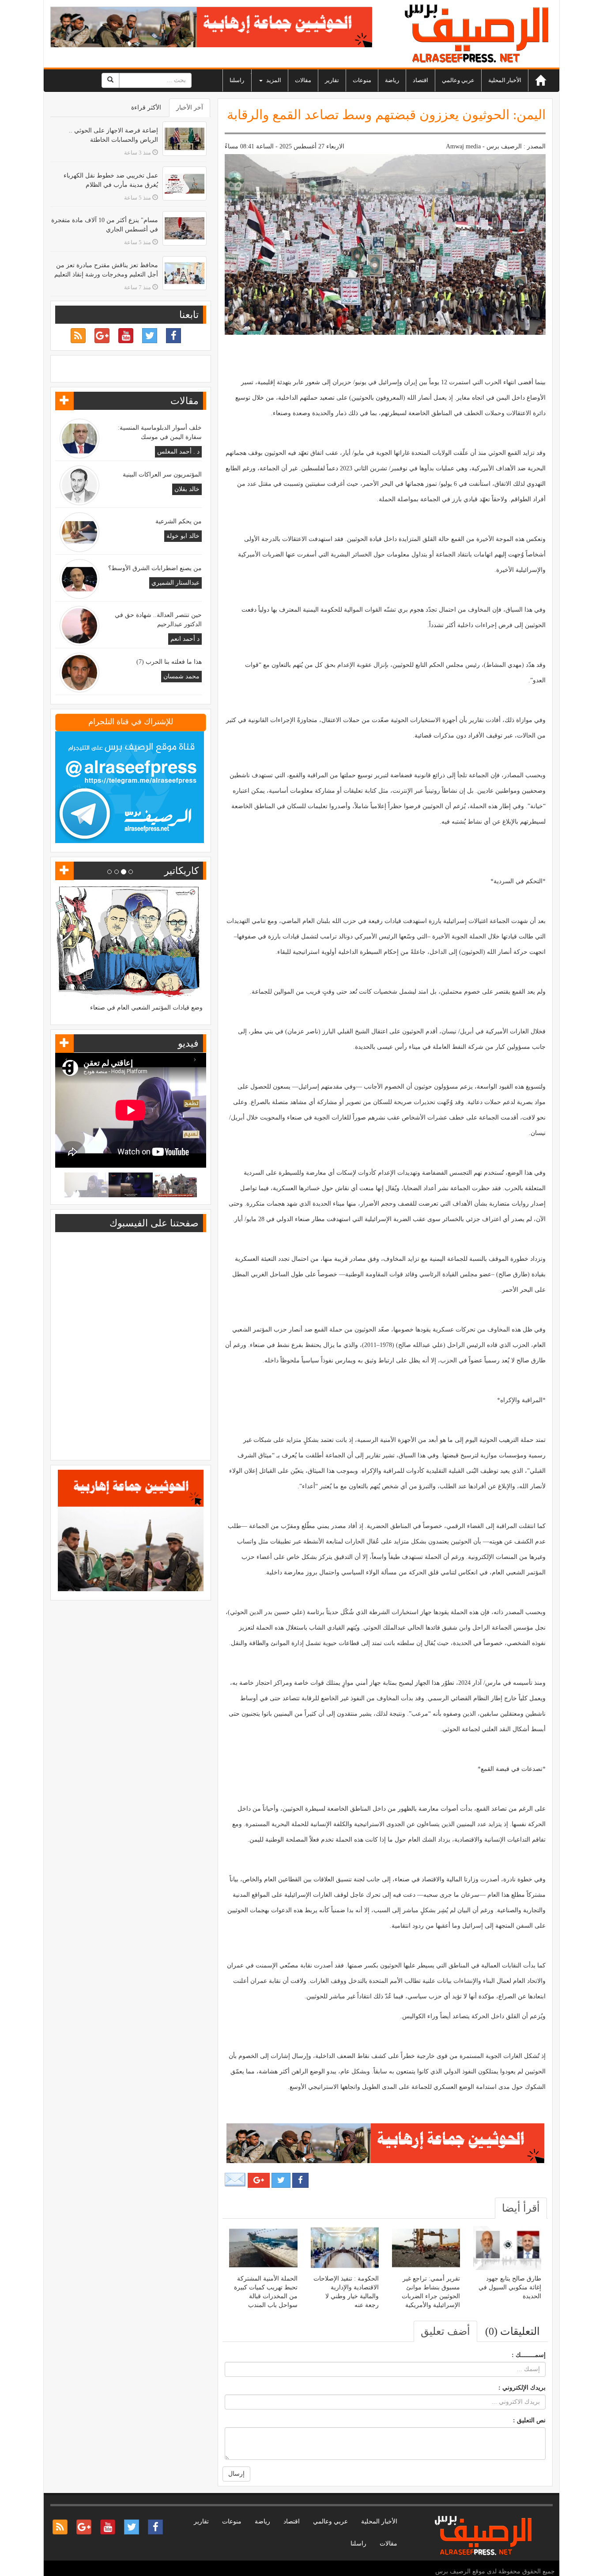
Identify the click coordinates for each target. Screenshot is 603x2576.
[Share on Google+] (259, 2180)
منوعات (362, 80)
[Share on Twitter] (281, 2180)
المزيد (273, 80)
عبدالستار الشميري (175, 583)
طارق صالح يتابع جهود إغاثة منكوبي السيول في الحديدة (510, 2287)
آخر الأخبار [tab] (190, 108)
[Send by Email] (235, 2180)
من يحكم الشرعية (179, 521)
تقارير (332, 80)
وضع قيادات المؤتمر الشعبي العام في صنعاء (146, 1008)
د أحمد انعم (185, 639)
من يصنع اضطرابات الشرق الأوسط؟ (155, 568)
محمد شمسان (181, 676)
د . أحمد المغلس (178, 452)
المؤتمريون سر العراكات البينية (162, 475)
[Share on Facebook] (300, 2180)
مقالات (303, 80)
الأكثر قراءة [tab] (146, 108)
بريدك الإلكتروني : (522, 2388)
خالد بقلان (187, 489)
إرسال (236, 2474)
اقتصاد (420, 80)
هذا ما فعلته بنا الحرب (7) (169, 662)
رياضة (392, 80)
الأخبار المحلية (505, 80)
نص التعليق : (529, 2420)
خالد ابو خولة (183, 536)
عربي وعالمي (458, 80)
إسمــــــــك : (529, 2355)
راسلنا (237, 80)
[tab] (521, 2208)
